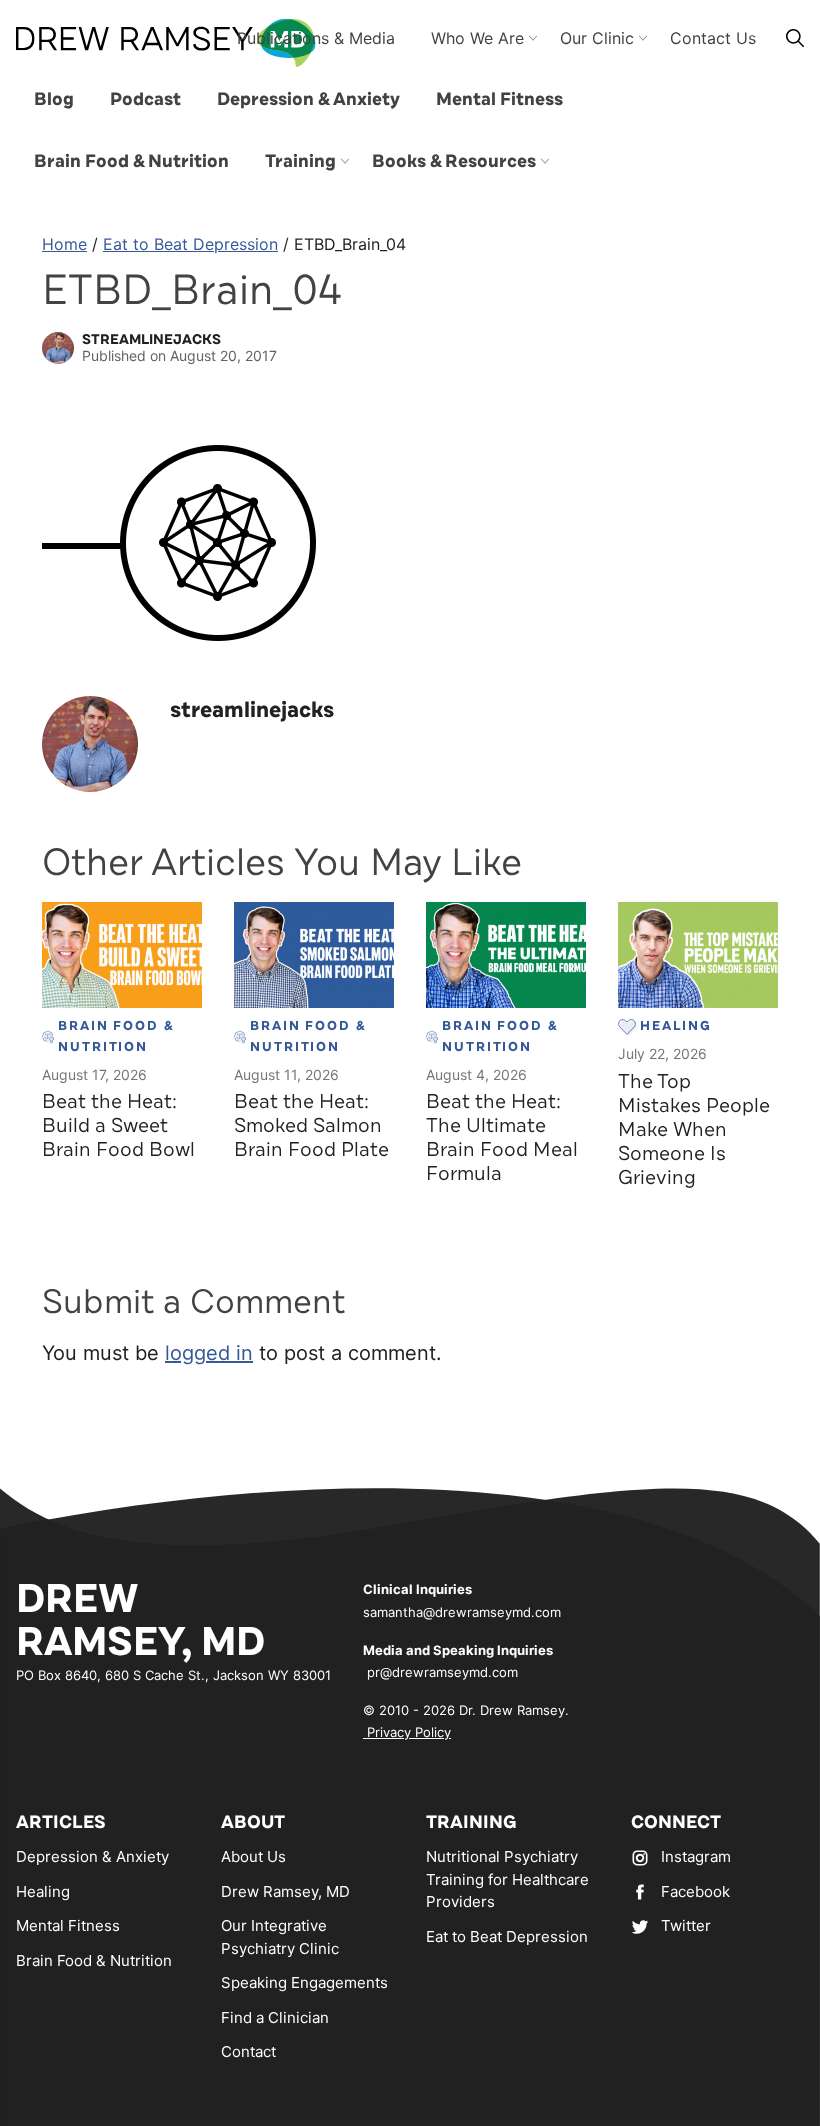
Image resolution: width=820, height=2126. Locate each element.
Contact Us (713, 38)
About (253, 1822)
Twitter (686, 1925)
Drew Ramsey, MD (285, 1891)
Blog (54, 99)
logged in (209, 1353)
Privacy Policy (407, 1732)
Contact (248, 2051)
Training (300, 161)
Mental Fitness (499, 99)
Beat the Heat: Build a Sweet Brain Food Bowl (118, 1125)
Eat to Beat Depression (190, 244)
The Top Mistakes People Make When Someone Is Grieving (694, 1129)
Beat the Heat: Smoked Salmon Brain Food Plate (311, 1125)
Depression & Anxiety (308, 99)
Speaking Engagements (304, 1982)
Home (64, 244)
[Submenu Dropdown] (345, 161)
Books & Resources (454, 161)
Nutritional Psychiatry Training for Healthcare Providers (507, 1879)
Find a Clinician (275, 2017)
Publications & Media (316, 38)
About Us (253, 1856)
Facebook (695, 1891)
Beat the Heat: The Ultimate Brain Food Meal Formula (502, 1137)
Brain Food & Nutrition (131, 161)
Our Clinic (597, 38)
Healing (43, 1891)
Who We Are (477, 38)
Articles (61, 1822)
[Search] (795, 37)
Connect (676, 1822)
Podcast (145, 99)
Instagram (696, 1856)
